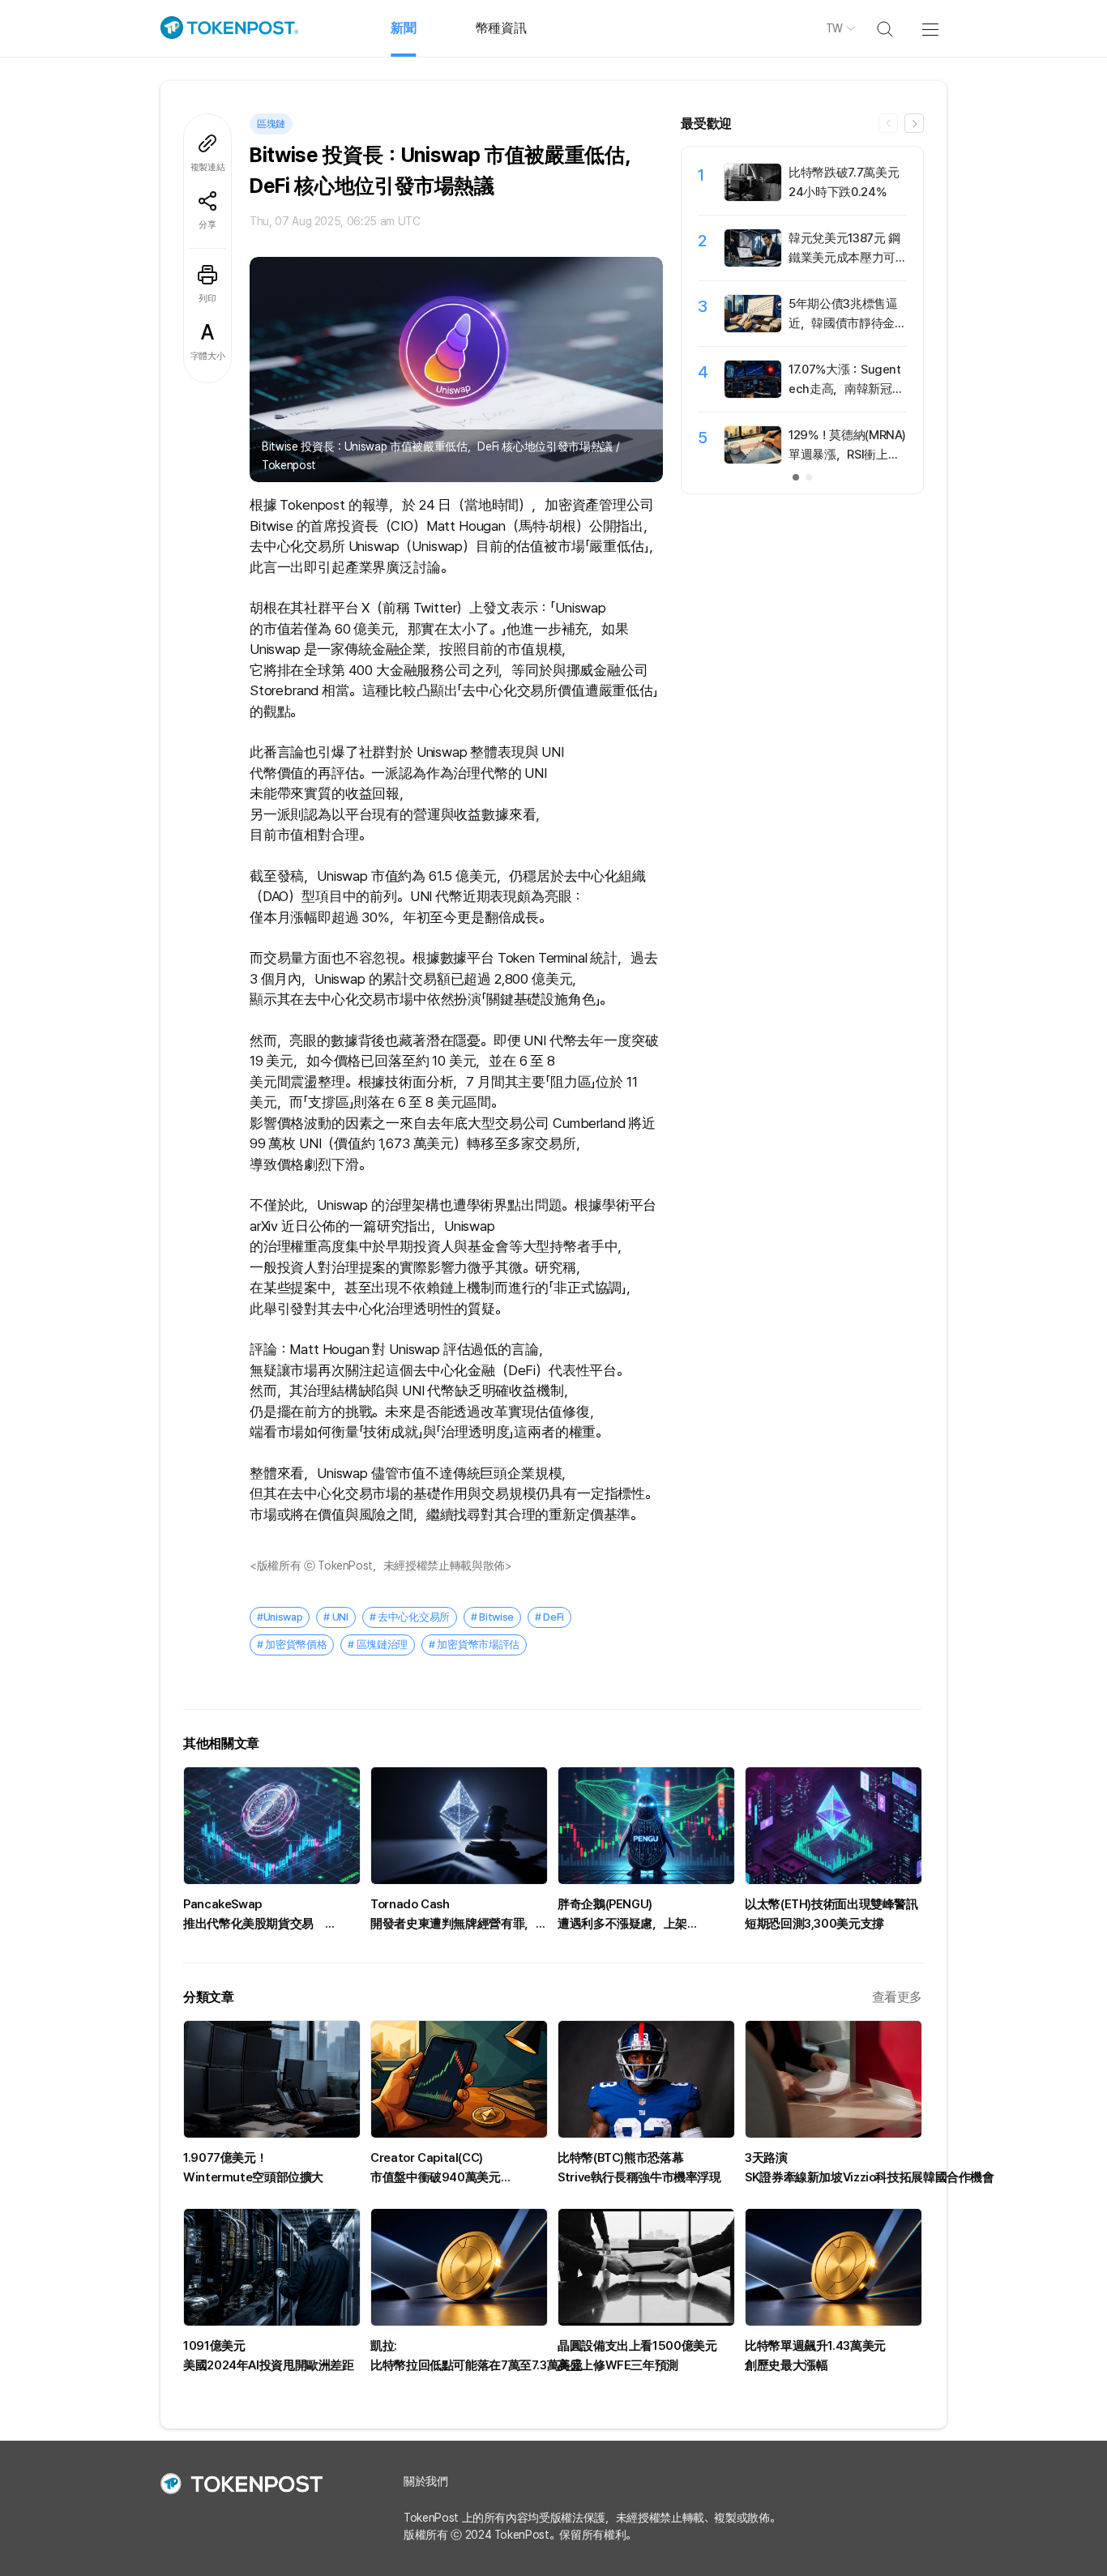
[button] (914, 123)
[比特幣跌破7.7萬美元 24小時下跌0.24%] (753, 197)
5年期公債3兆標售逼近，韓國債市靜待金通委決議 (848, 323)
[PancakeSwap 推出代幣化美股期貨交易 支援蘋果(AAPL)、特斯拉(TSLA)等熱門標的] (272, 1826)
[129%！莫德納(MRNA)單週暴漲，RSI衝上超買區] (753, 459)
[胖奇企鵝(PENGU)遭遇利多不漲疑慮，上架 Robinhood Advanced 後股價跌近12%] (646, 1826)
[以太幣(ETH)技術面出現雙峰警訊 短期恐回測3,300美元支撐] (833, 1826)
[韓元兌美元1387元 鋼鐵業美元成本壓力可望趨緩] (753, 263)
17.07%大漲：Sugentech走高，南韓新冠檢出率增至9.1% (846, 389)
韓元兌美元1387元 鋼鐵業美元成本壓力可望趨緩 (844, 258)
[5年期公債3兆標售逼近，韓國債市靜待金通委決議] (753, 328)
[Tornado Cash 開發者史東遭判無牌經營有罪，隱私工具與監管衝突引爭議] (459, 1826)
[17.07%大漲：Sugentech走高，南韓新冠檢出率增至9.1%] (753, 394)
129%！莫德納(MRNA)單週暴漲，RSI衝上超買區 (847, 455)
